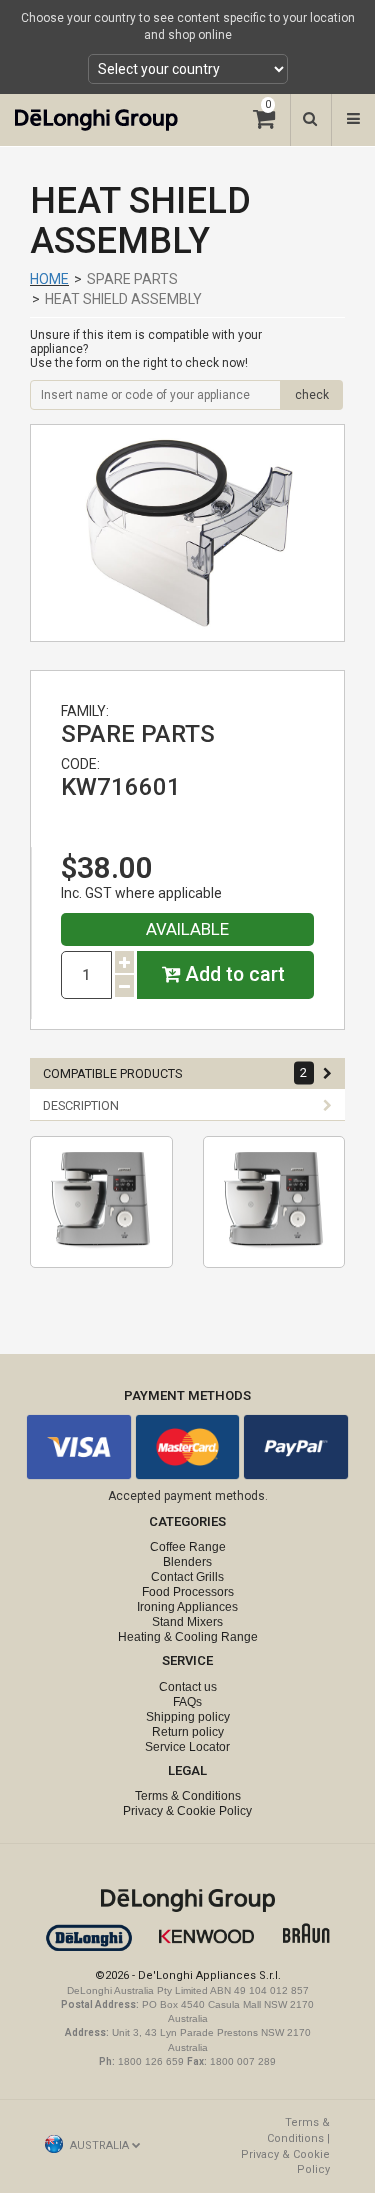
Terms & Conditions (188, 1796)
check (312, 395)
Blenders (187, 1562)
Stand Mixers (187, 1622)
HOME (49, 279)
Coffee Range (188, 1547)
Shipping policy (188, 1717)
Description (81, 1105)
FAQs (187, 1702)
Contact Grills (187, 1577)
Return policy (188, 1732)
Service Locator (187, 1747)
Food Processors (188, 1592)
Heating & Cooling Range (188, 1637)
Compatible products (175, 1073)
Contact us (188, 1687)
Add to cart (232, 974)
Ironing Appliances (187, 1607)
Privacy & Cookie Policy (187, 1811)
